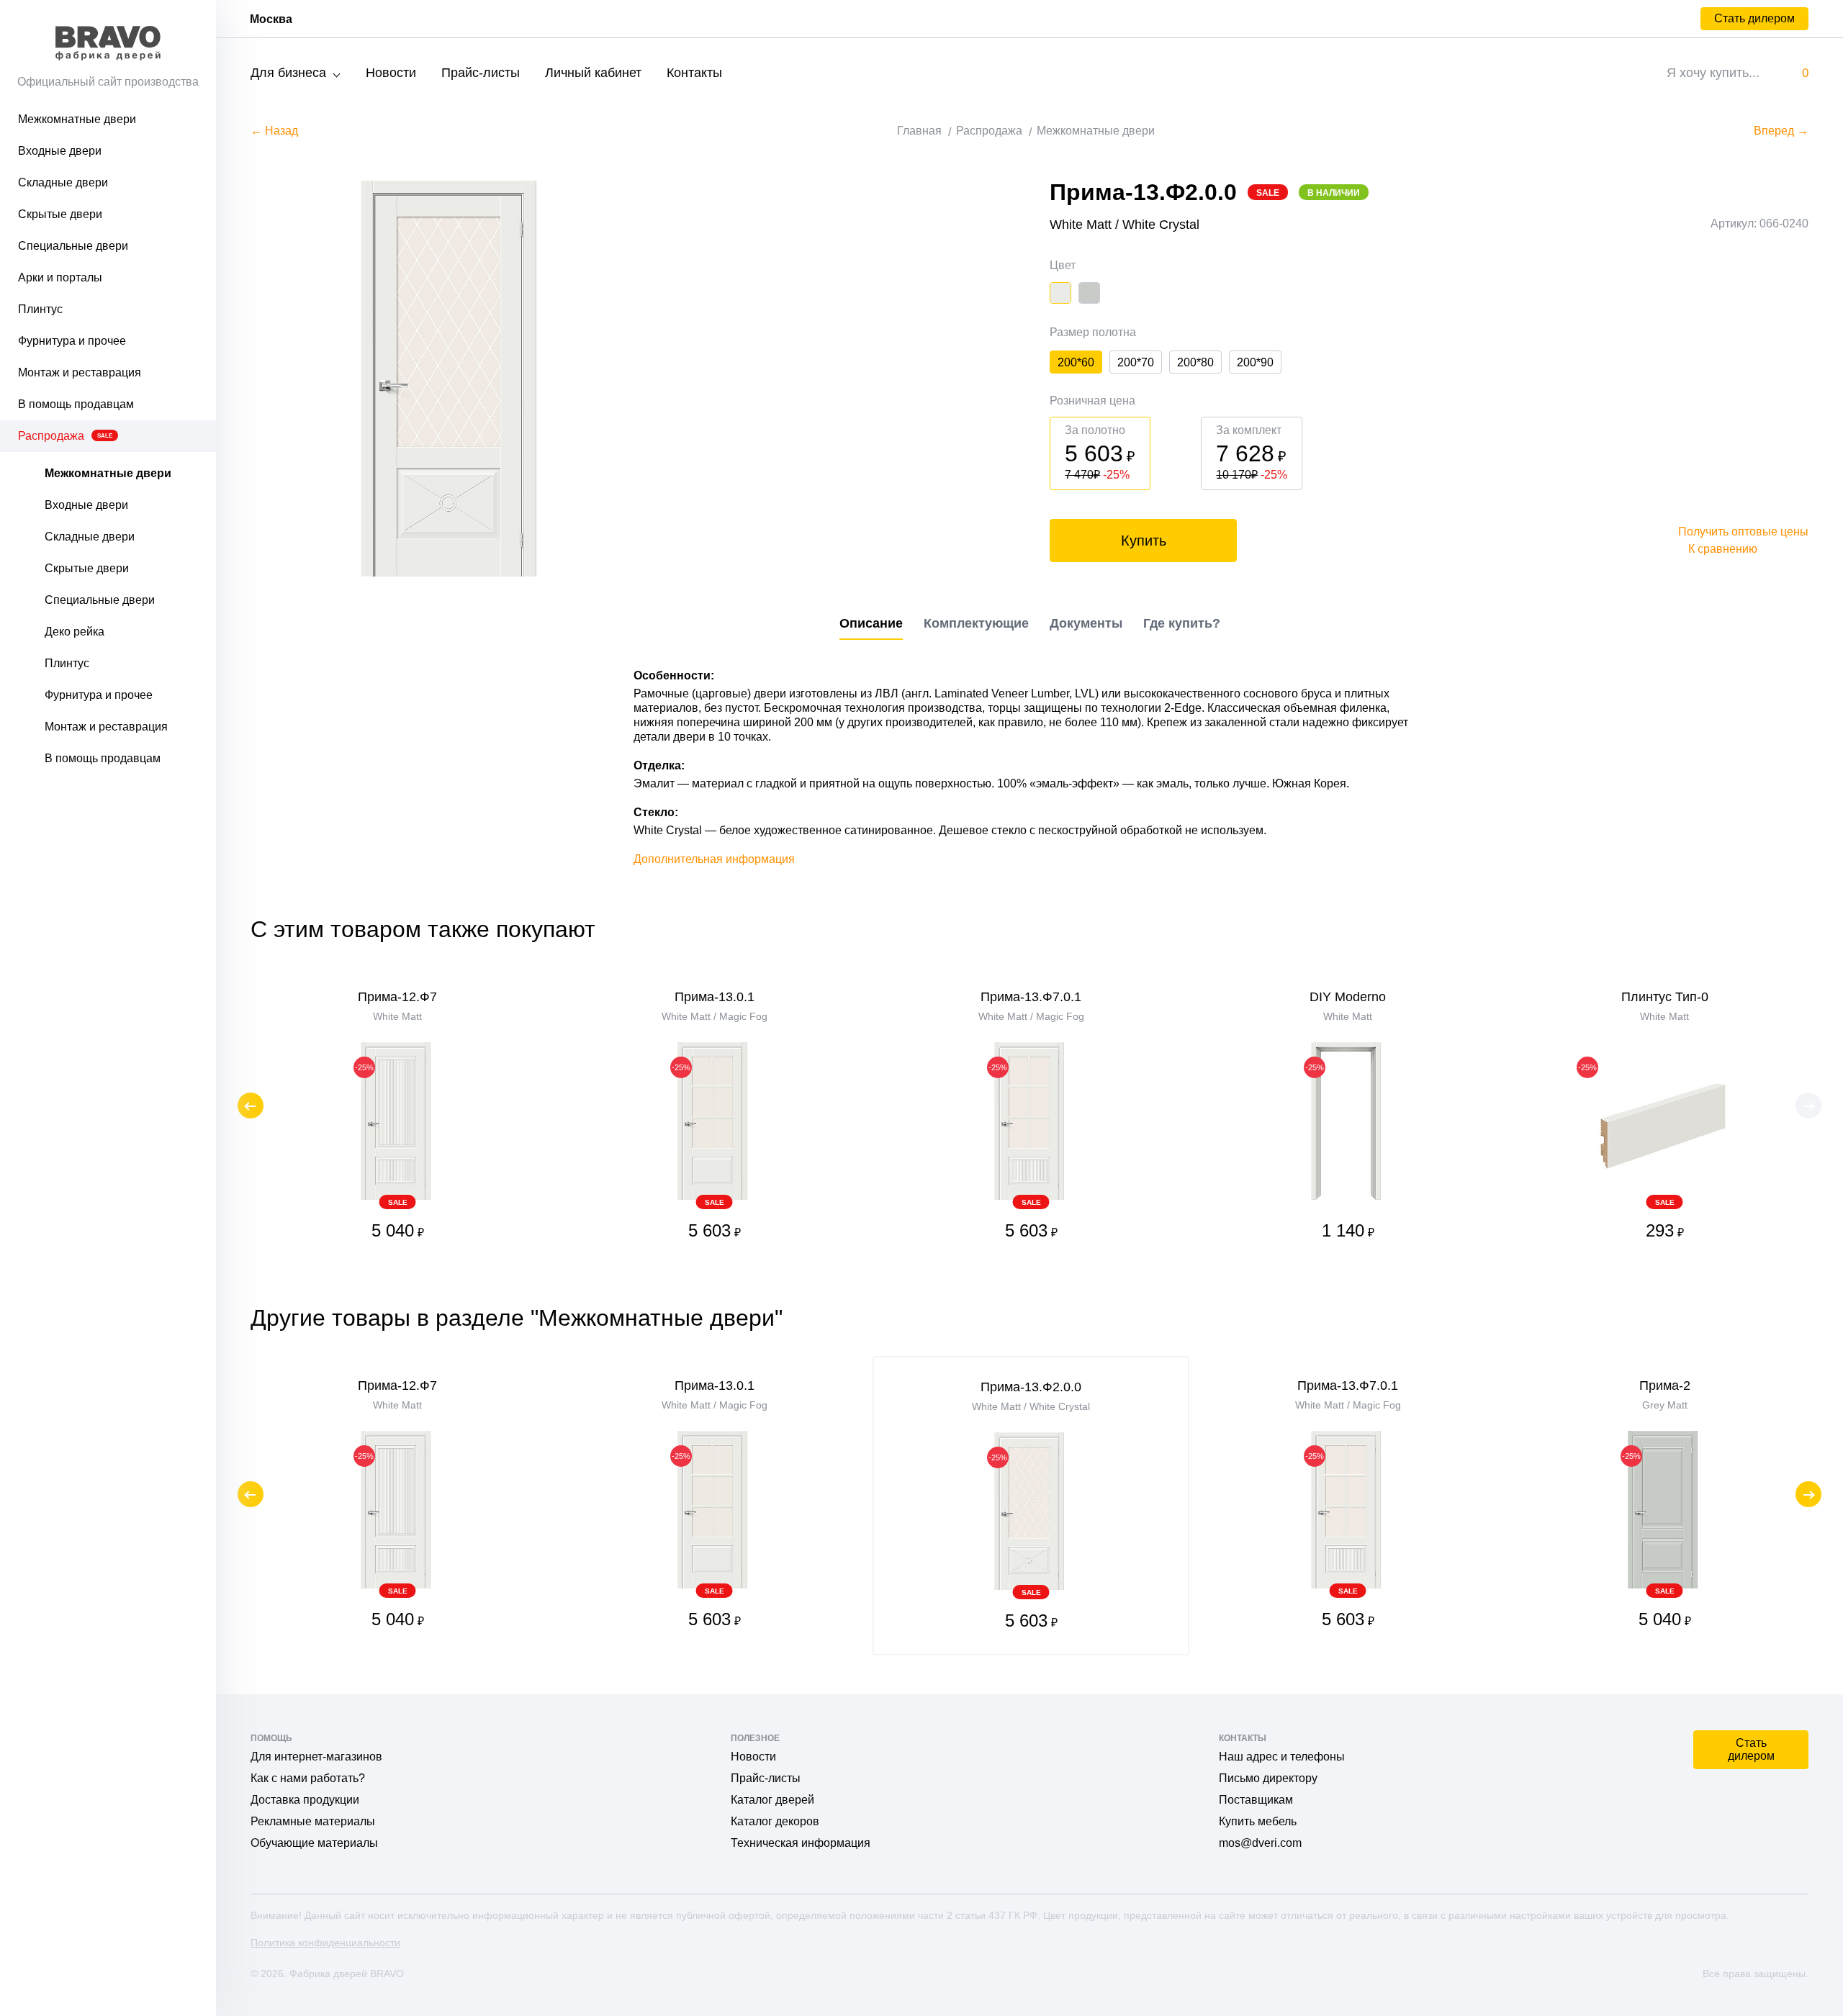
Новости (391, 73)
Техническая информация (801, 1843)
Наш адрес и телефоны (1282, 1757)
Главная (919, 131)
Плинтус (40, 309)
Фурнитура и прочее (72, 341)
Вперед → (1781, 131)
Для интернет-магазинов (316, 1757)
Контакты (694, 73)
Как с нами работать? (308, 1778)
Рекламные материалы (313, 1821)
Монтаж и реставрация (80, 372)
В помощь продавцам (76, 404)
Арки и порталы (60, 277)
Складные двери (63, 182)
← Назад (274, 131)
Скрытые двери (60, 214)
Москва (271, 19)
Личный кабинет (593, 73)
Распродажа (65, 436)
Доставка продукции (305, 1800)
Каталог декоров (775, 1821)
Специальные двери (73, 246)
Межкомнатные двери (77, 119)
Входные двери (60, 151)
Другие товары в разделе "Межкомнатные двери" (517, 1318)
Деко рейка (75, 632)
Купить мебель (1258, 1821)
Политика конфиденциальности (325, 1943)
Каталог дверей (772, 1800)
